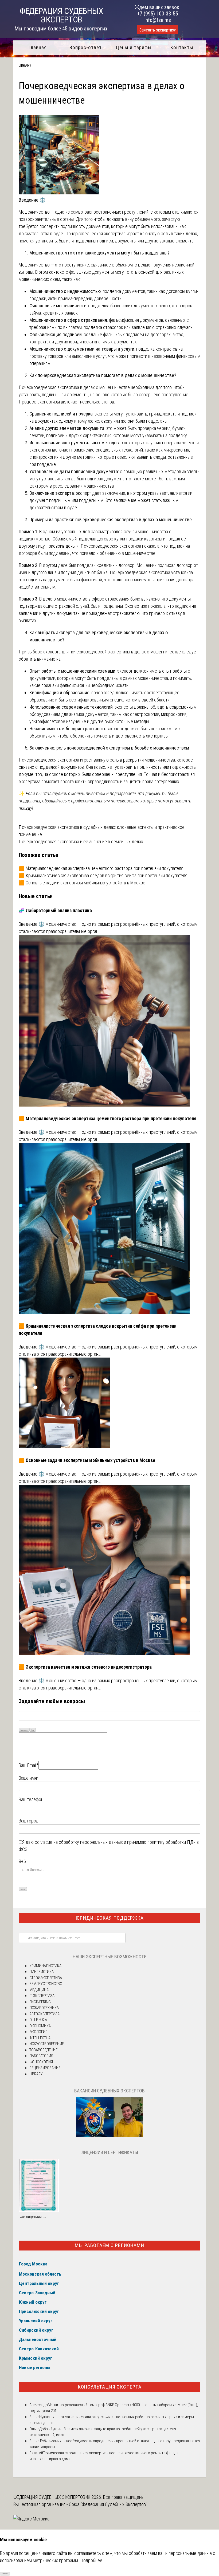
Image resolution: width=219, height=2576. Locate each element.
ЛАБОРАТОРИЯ (41, 2056)
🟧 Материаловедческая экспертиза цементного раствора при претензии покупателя (101, 868)
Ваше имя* (29, 1778)
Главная (38, 47)
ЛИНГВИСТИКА (42, 1972)
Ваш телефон (31, 1799)
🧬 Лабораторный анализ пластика (55, 910)
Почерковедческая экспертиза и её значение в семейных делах (81, 842)
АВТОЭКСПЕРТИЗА (44, 2014)
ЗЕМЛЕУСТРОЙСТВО (46, 1984)
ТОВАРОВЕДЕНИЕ (43, 2050)
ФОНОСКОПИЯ (41, 2062)
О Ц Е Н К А (38, 2020)
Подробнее (91, 2560)
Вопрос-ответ (86, 47)
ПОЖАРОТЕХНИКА (44, 2008)
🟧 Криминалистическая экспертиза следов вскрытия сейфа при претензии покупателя (103, 875)
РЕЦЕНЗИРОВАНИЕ (45, 2068)
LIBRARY (25, 65)
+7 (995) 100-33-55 (158, 14)
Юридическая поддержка (110, 1918)
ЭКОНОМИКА (40, 2026)
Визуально (24, 1730)
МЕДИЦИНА (39, 1990)
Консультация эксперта (110, 2387)
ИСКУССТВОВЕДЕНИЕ (47, 2044)
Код (33, 1730)
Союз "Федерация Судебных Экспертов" (108, 2504)
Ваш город (29, 1821)
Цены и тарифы (134, 47)
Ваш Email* (29, 1765)
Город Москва (33, 2264)
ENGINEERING (40, 2002)
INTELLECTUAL (41, 2038)
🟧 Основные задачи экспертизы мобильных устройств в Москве (82, 883)
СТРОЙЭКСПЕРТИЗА (46, 1978)
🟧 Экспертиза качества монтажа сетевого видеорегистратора (85, 1667)
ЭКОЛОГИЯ (38, 2032)
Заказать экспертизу (158, 30)
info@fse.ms (158, 20)
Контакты (182, 47)
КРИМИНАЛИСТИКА (45, 1966)
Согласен (5, 2573)
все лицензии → (33, 2217)
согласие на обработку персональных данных (79, 1842)
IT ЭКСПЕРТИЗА (42, 1996)
